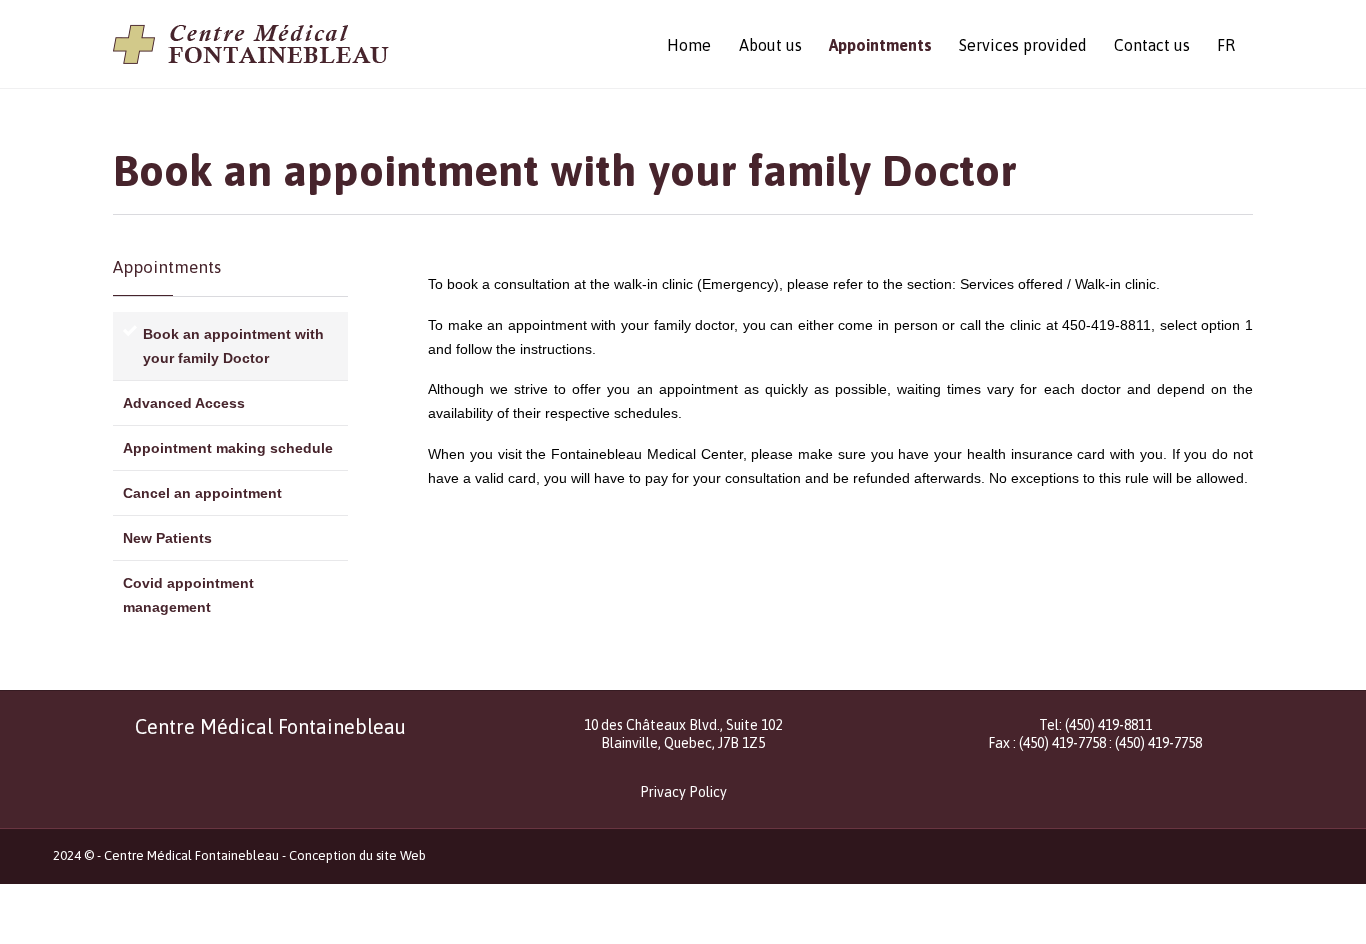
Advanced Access (184, 403)
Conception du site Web (357, 855)
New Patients (167, 538)
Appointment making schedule (228, 448)
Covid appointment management (188, 595)
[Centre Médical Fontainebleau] (251, 44)
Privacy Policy (683, 792)
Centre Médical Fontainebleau (191, 855)
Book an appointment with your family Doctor (233, 346)
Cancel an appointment (202, 493)
